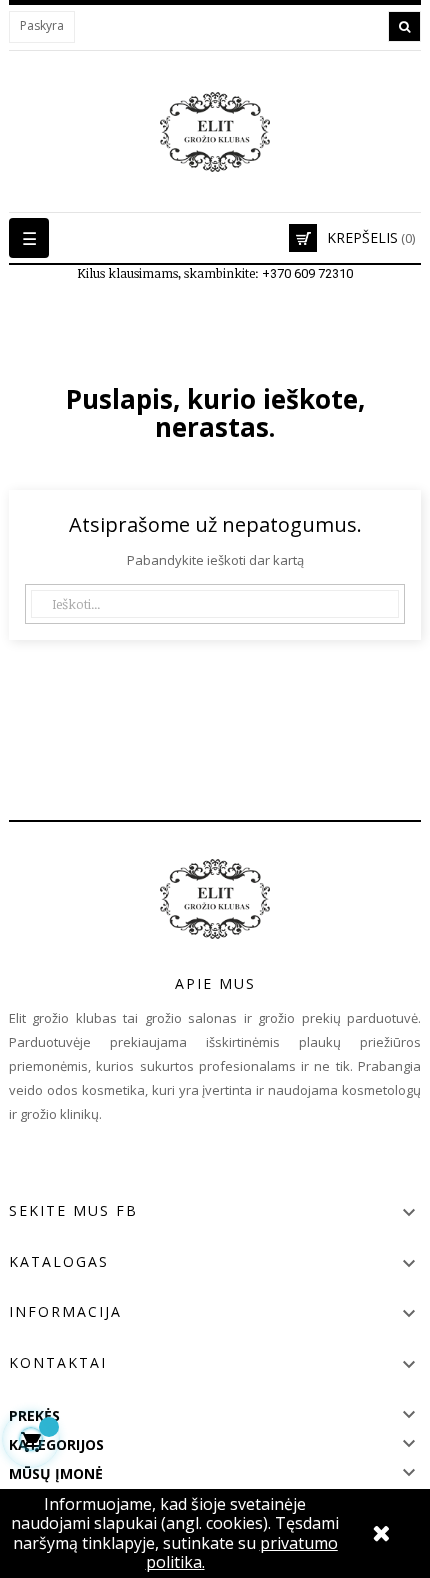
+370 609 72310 (307, 273)
